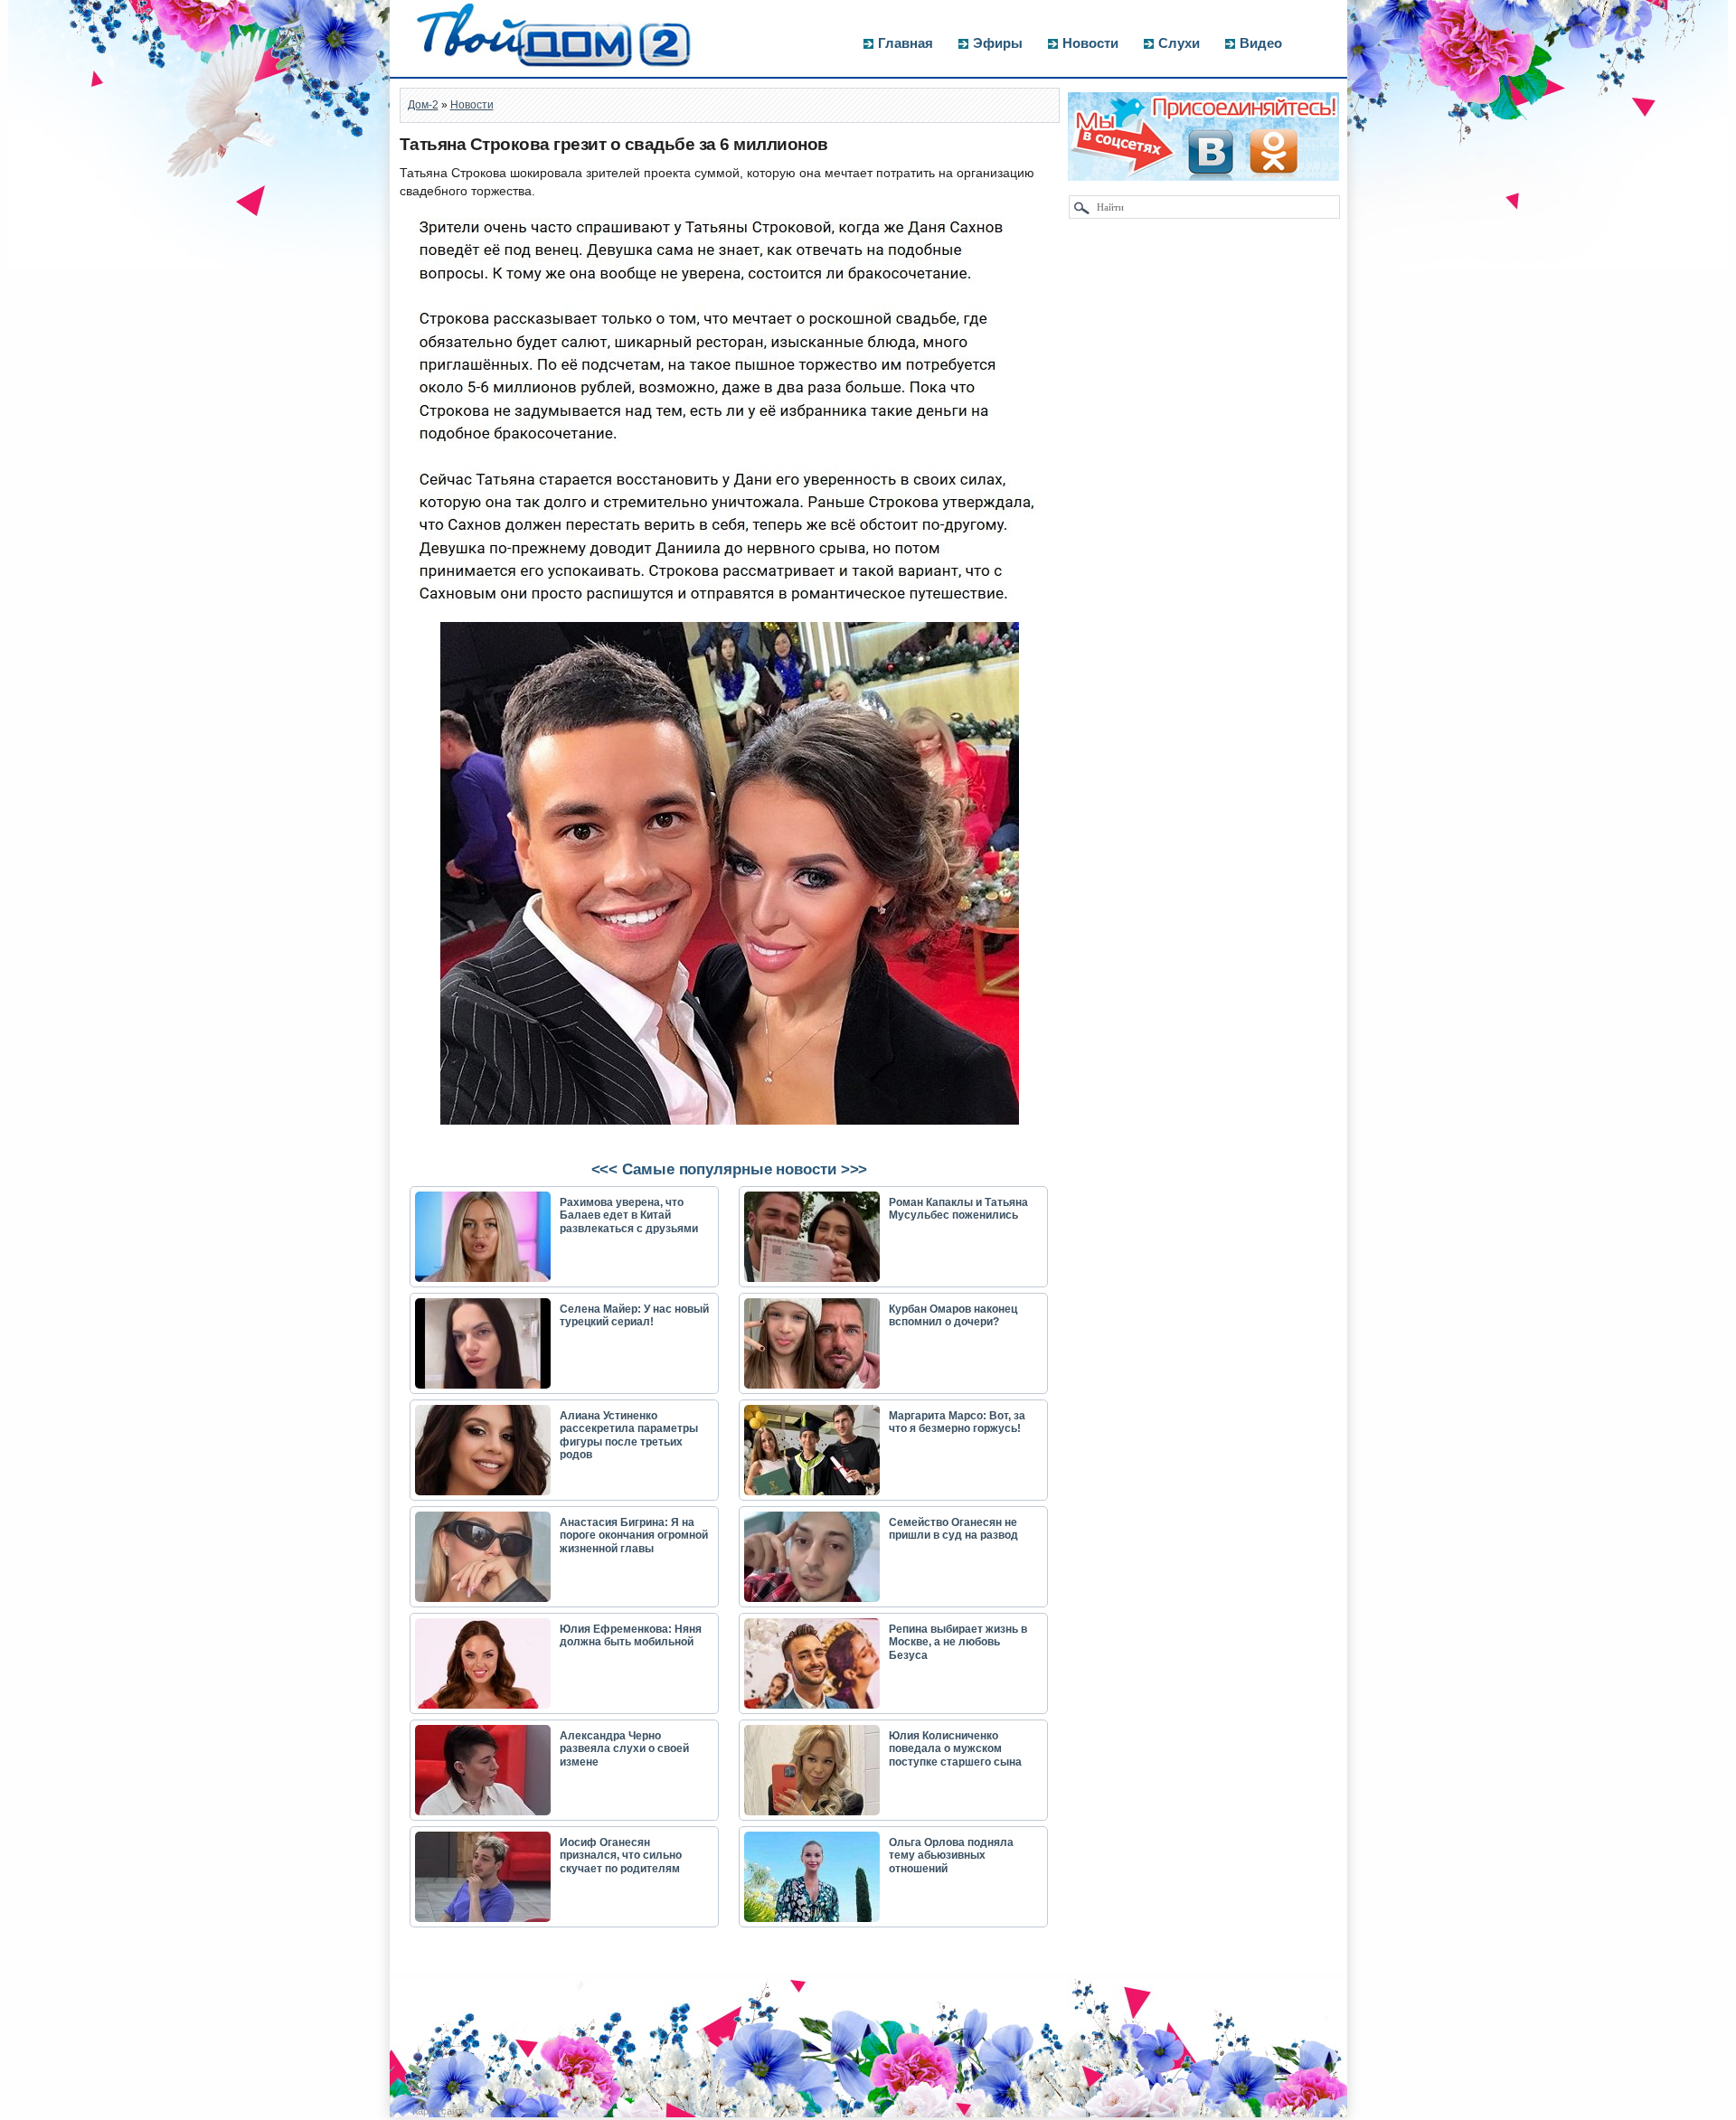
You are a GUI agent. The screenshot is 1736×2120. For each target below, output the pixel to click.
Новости (1090, 43)
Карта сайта (440, 2111)
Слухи (1179, 43)
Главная (906, 43)
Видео (1261, 43)
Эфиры (998, 43)
